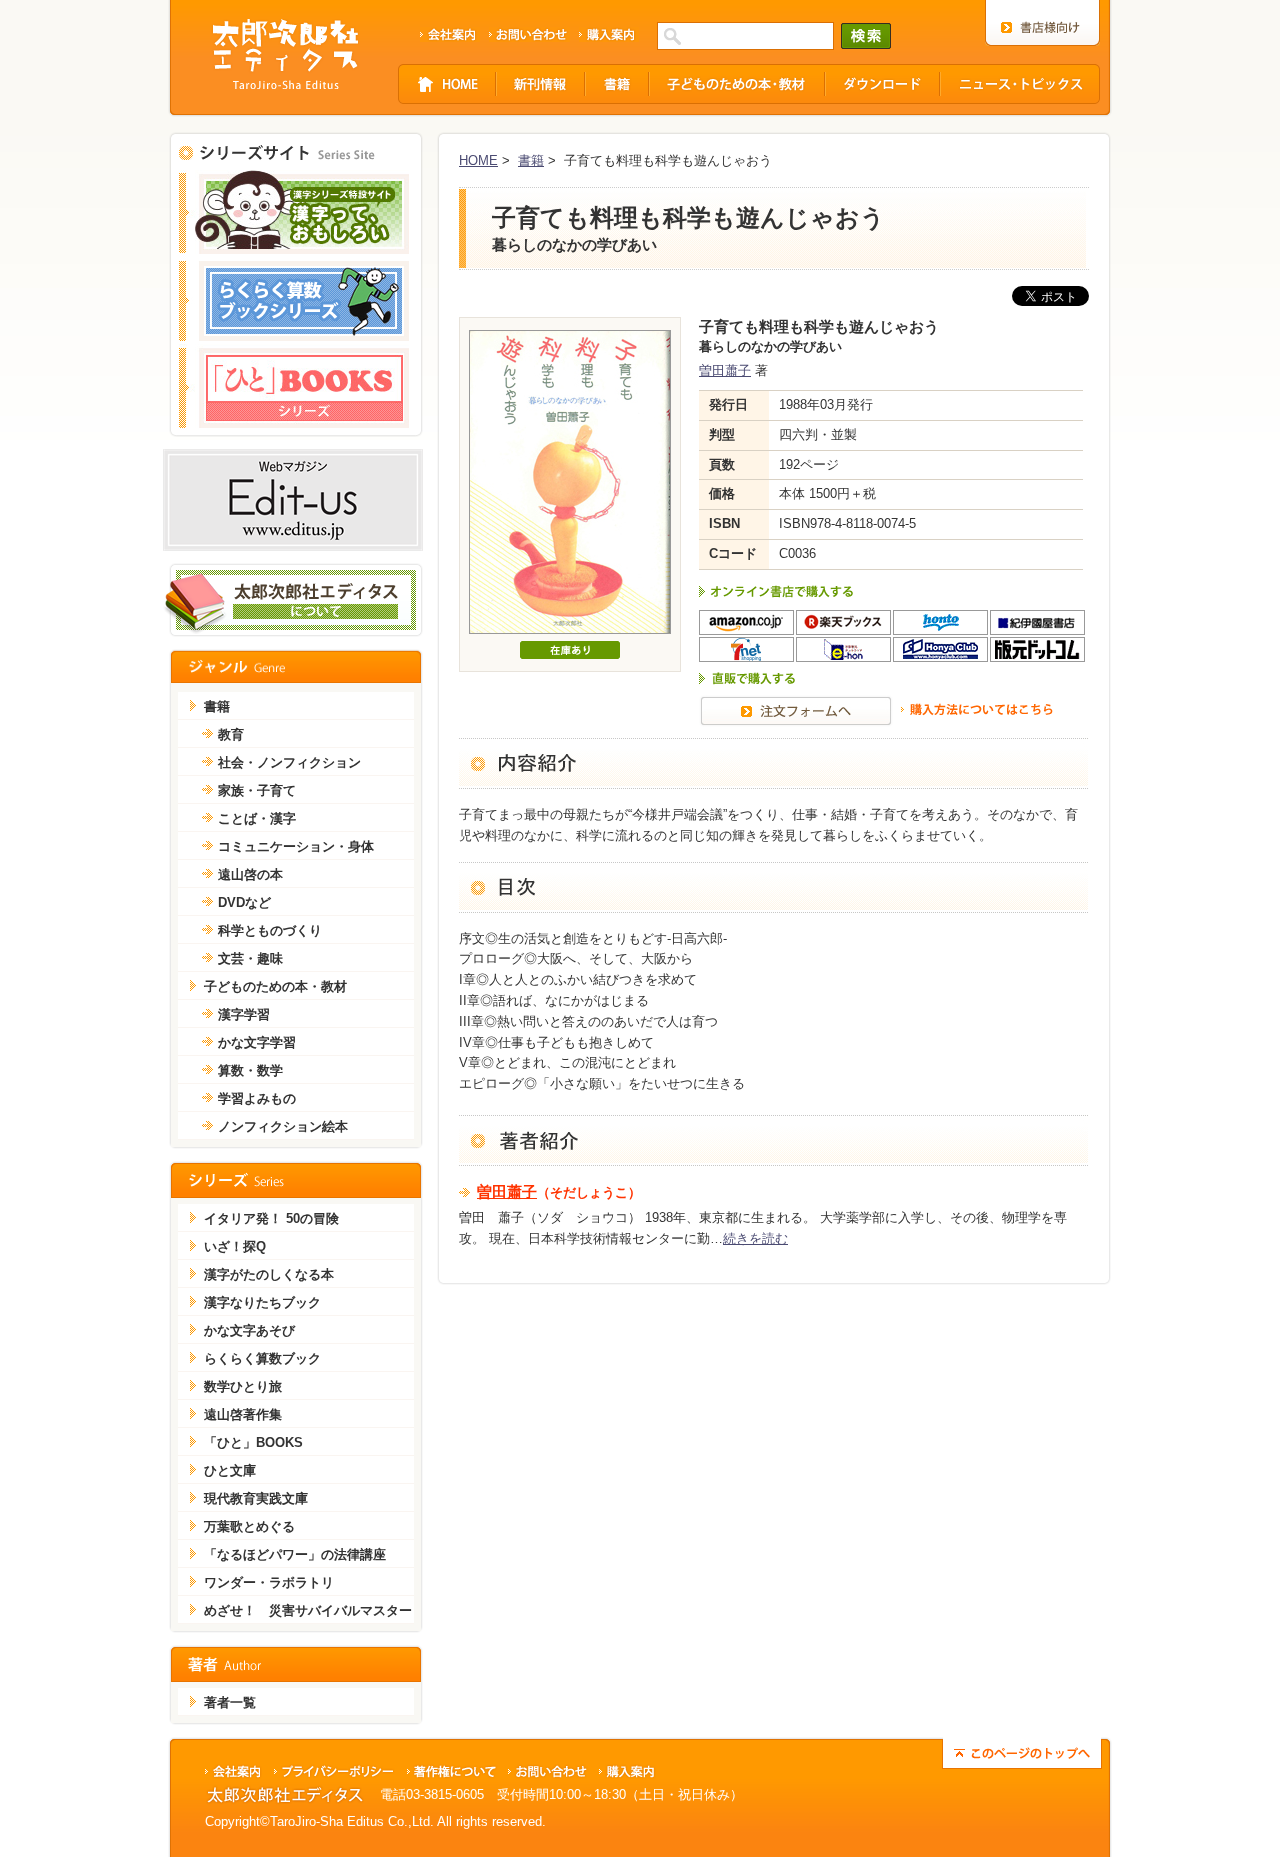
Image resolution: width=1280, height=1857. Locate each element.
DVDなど (244, 902)
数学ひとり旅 (243, 1386)
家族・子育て (257, 790)
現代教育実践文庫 (256, 1498)
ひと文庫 (230, 1470)
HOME (478, 160)
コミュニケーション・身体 (296, 846)
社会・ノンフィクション (289, 762)
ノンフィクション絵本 (283, 1126)
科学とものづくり (270, 930)
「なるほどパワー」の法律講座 (295, 1554)
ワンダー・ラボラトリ (269, 1582)
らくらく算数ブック (262, 1358)
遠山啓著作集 (243, 1414)
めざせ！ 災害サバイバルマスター (308, 1610)
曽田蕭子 (725, 370)
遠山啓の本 (250, 874)
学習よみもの (257, 1098)
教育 (231, 734)
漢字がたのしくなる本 (269, 1274)
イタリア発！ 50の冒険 (271, 1218)
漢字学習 (244, 1014)
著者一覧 (230, 1702)
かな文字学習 (257, 1042)
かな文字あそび (249, 1330)
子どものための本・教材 (275, 986)
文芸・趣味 (250, 958)
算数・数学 (250, 1070)
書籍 (531, 160)
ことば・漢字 (257, 818)
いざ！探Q (235, 1246)
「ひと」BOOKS (253, 1442)
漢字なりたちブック (262, 1302)
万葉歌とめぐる (249, 1526)
